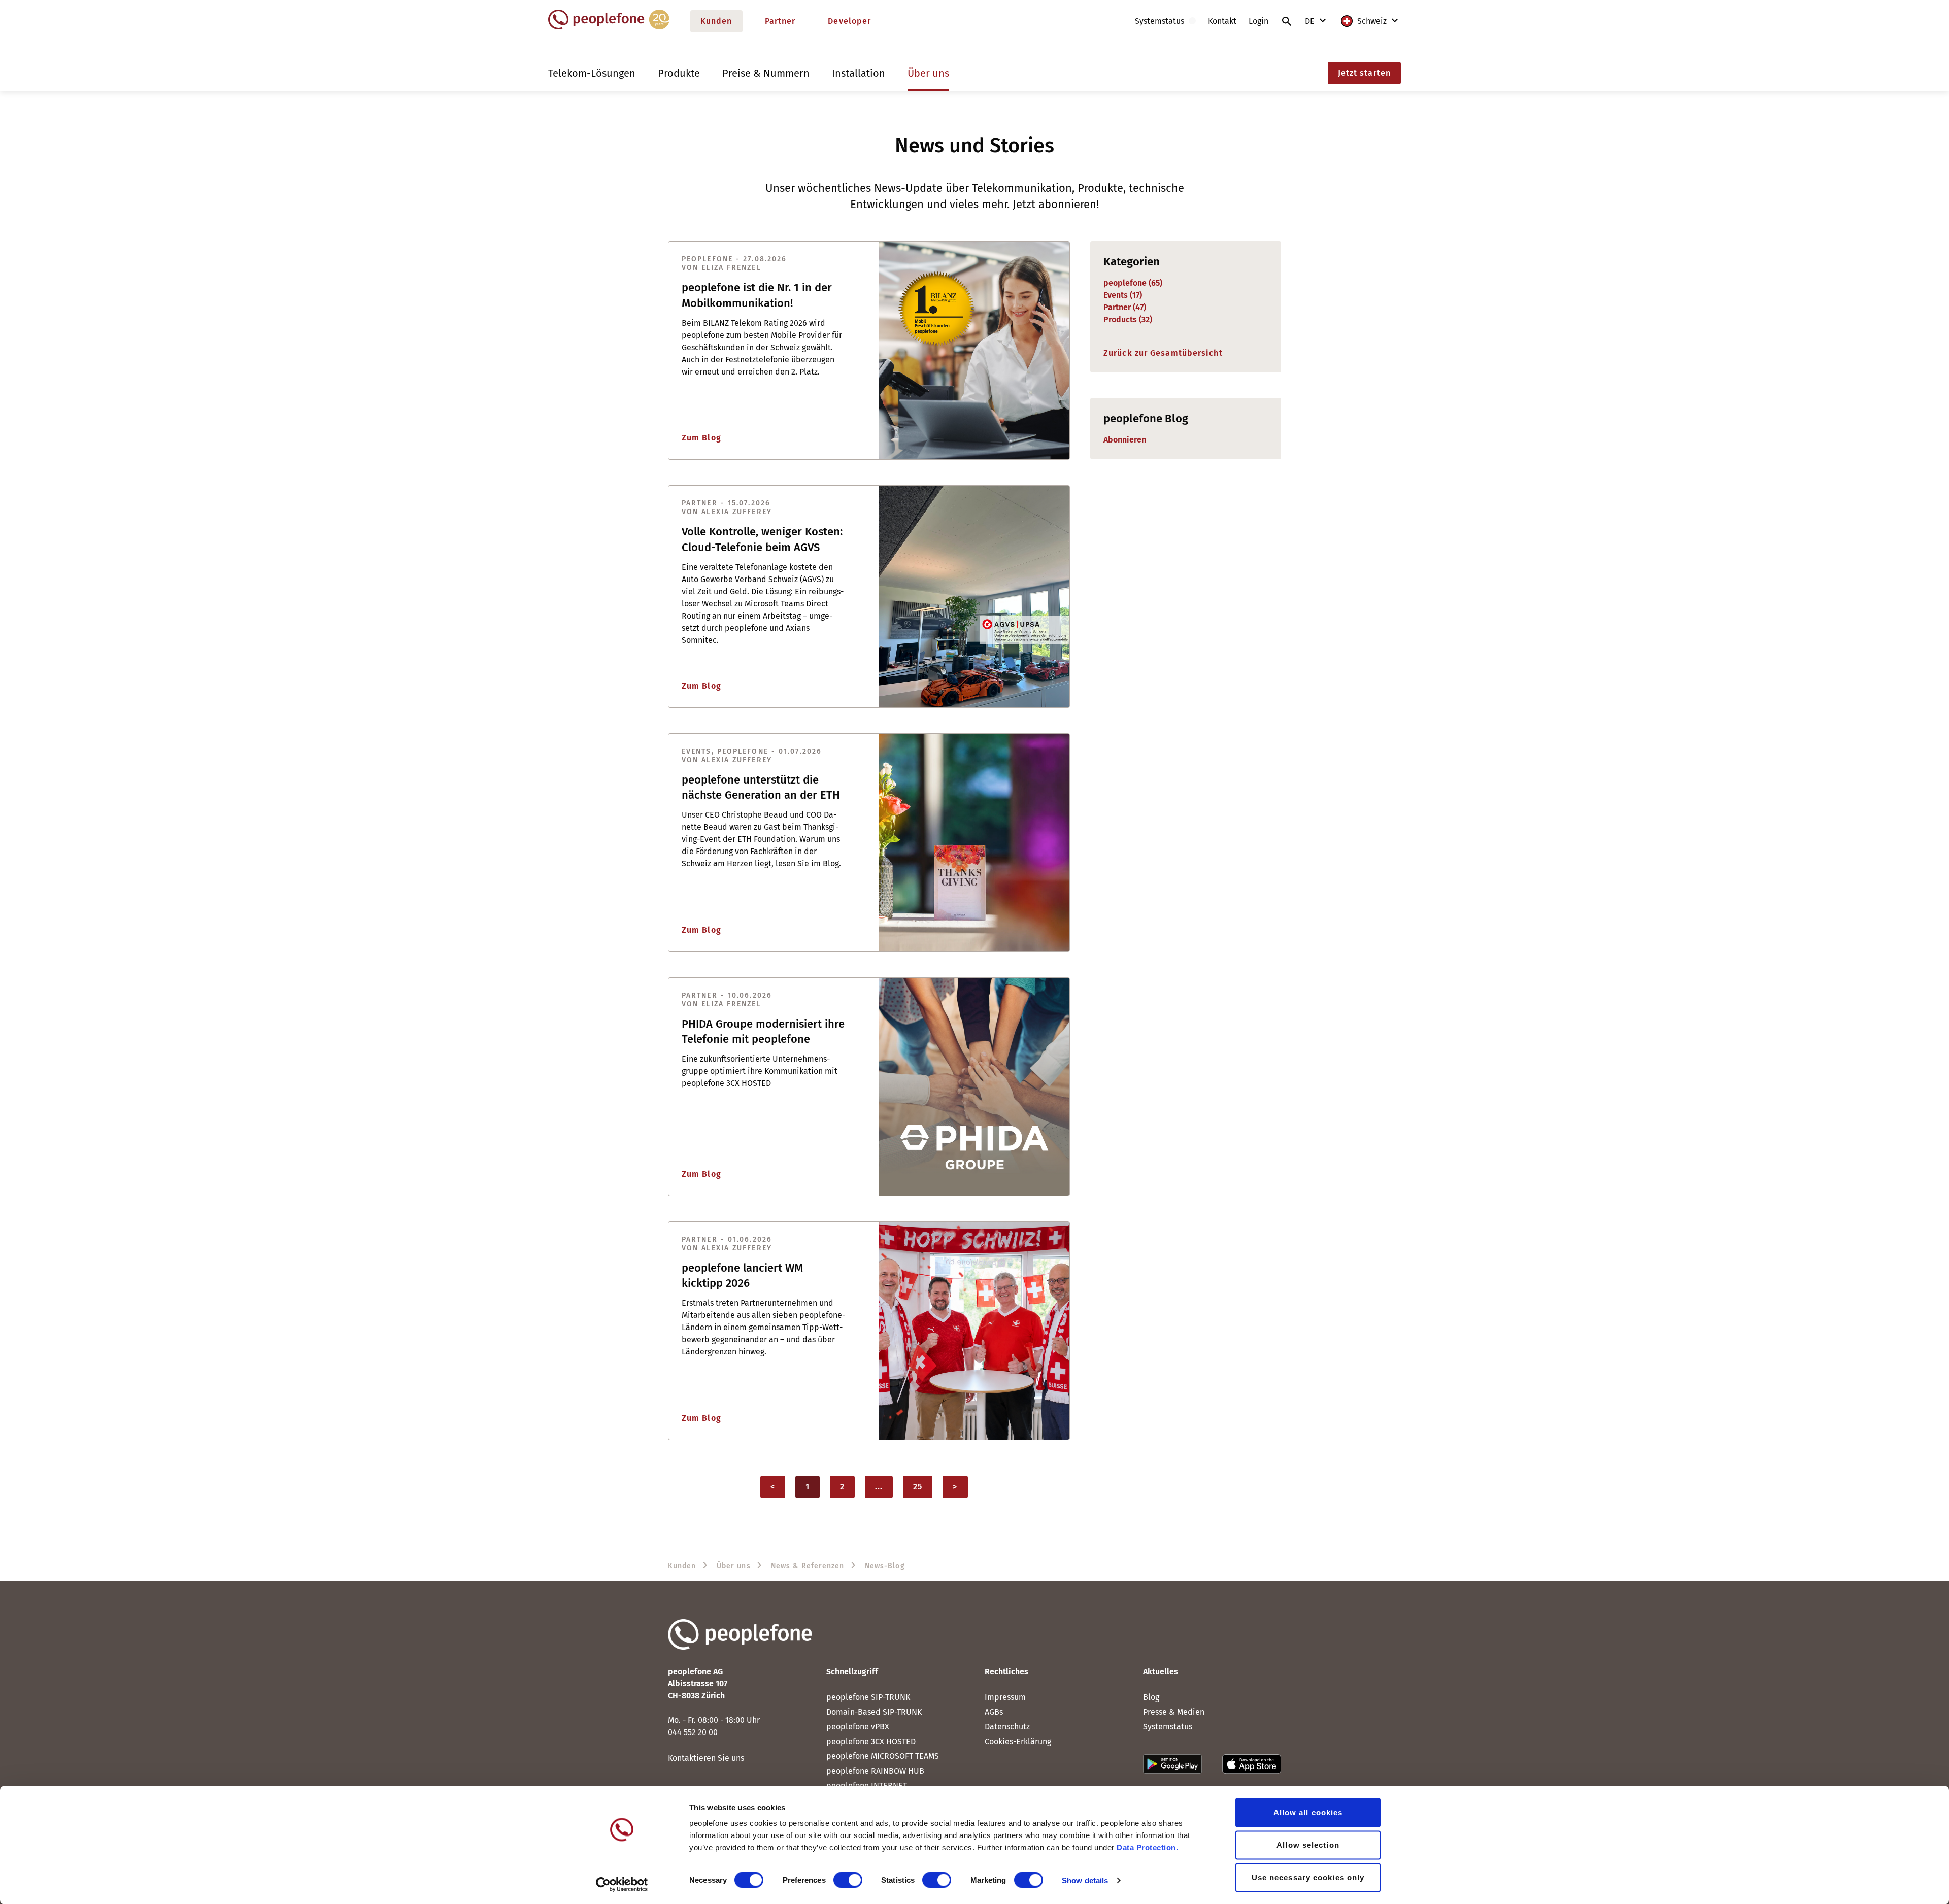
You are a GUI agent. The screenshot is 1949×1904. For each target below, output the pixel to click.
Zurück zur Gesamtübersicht (1163, 353)
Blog (1151, 1697)
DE (1311, 21)
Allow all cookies (1308, 1812)
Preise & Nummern (766, 73)
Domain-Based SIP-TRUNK (874, 1712)
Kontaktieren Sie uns (706, 1758)
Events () (1123, 295)
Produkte (679, 73)
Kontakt (1222, 21)
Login (1258, 21)
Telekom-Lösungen (592, 73)
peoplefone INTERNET (867, 1786)
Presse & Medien (1174, 1712)
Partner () (1125, 307)
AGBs (994, 1712)
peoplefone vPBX (858, 1727)
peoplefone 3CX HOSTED (871, 1741)
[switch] (848, 1880)
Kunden (716, 21)
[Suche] (1287, 21)
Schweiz (1372, 21)
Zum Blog (701, 438)
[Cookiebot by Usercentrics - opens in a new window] (622, 1884)
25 (918, 1487)
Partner (780, 21)
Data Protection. (1147, 1847)
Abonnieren (1125, 440)
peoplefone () (1133, 283)
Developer (849, 21)
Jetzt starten (1364, 73)
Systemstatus (1168, 1727)
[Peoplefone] (609, 27)
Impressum (1005, 1697)
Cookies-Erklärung (1018, 1741)
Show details (1085, 1880)
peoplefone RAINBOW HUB (875, 1771)
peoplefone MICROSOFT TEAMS (883, 1756)
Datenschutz (1007, 1727)
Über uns (928, 73)
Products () (1128, 319)
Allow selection (1308, 1845)
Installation (859, 73)
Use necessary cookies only (1308, 1877)
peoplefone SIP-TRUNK (868, 1697)
